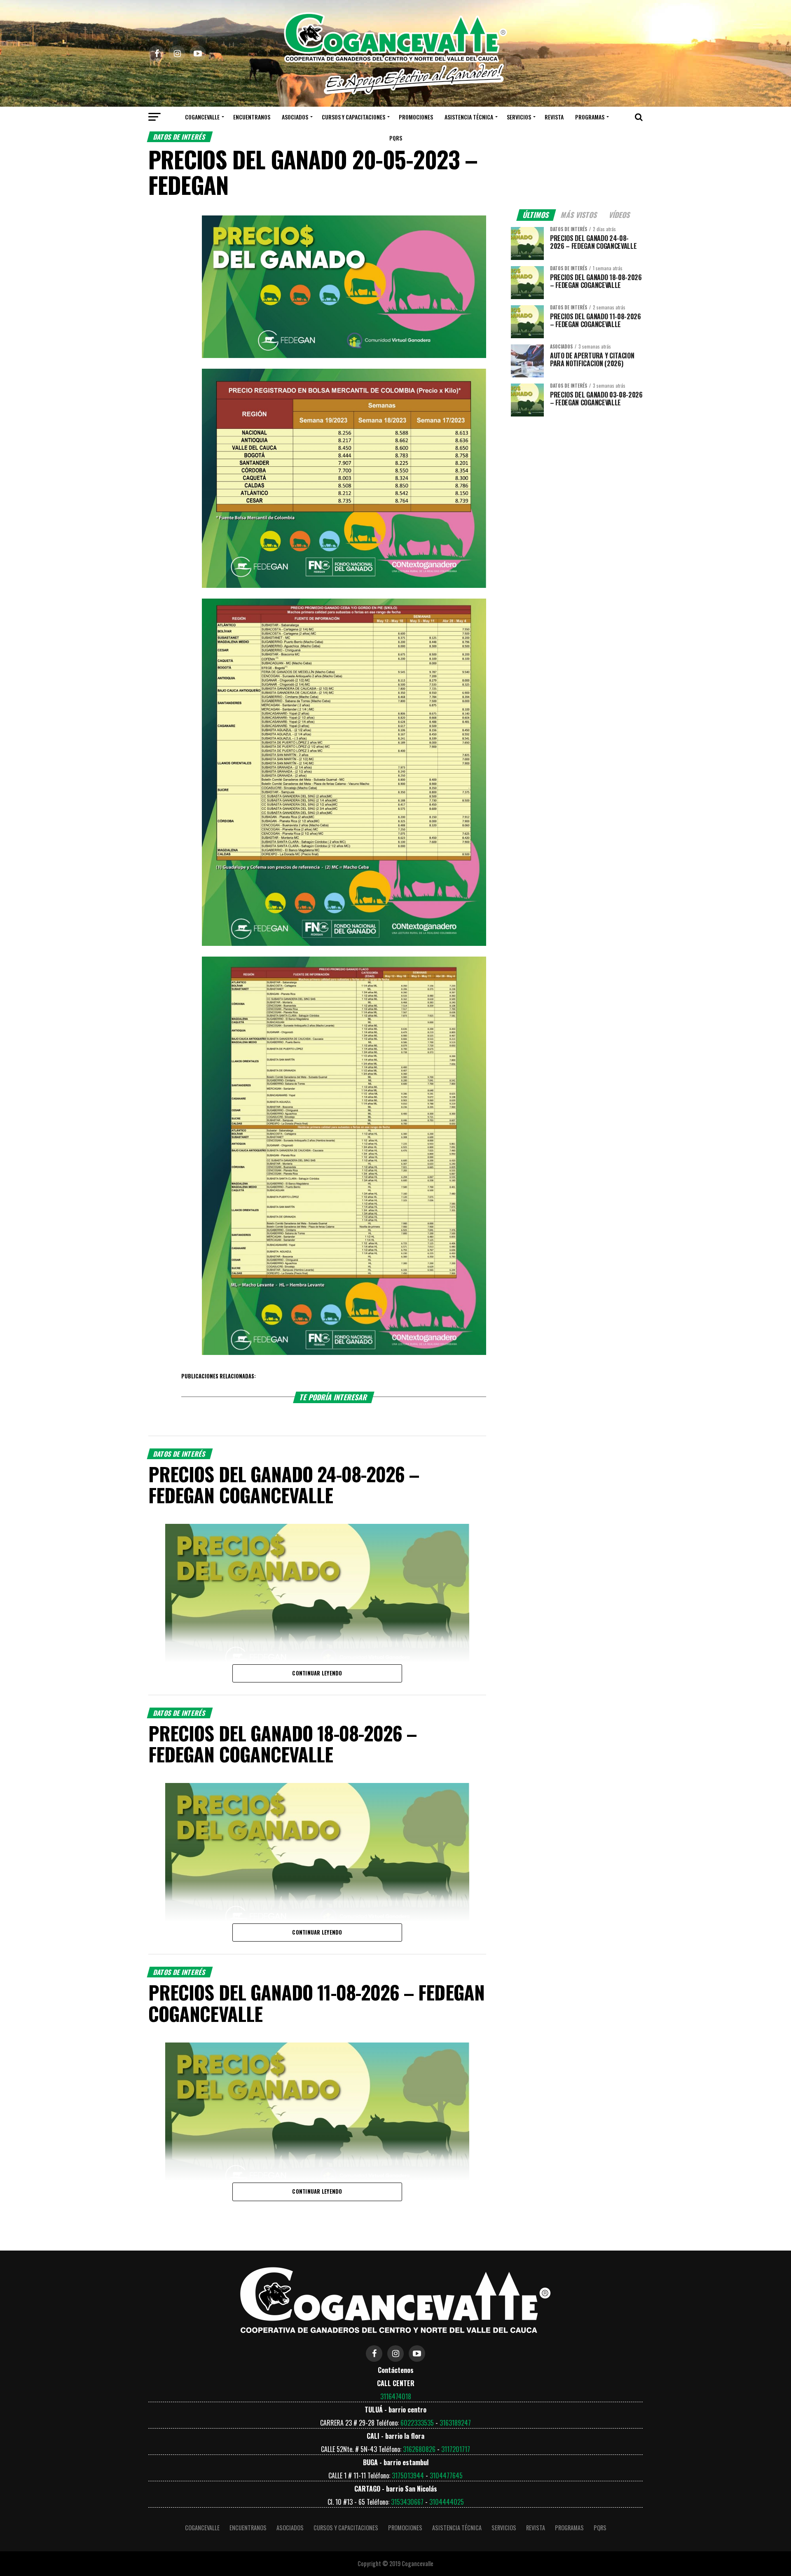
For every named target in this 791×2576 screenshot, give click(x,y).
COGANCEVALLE (202, 117)
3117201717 (456, 2449)
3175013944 (408, 2475)
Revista (554, 117)
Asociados (295, 117)
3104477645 (446, 2475)
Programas (590, 117)
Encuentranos (252, 117)
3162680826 (419, 2449)
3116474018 (396, 2396)
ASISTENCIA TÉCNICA (469, 117)
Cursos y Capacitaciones (353, 117)
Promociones (416, 117)
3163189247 (455, 2423)
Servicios (519, 117)
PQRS (396, 138)
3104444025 (447, 2502)
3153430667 (407, 2502)
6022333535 (417, 2423)
